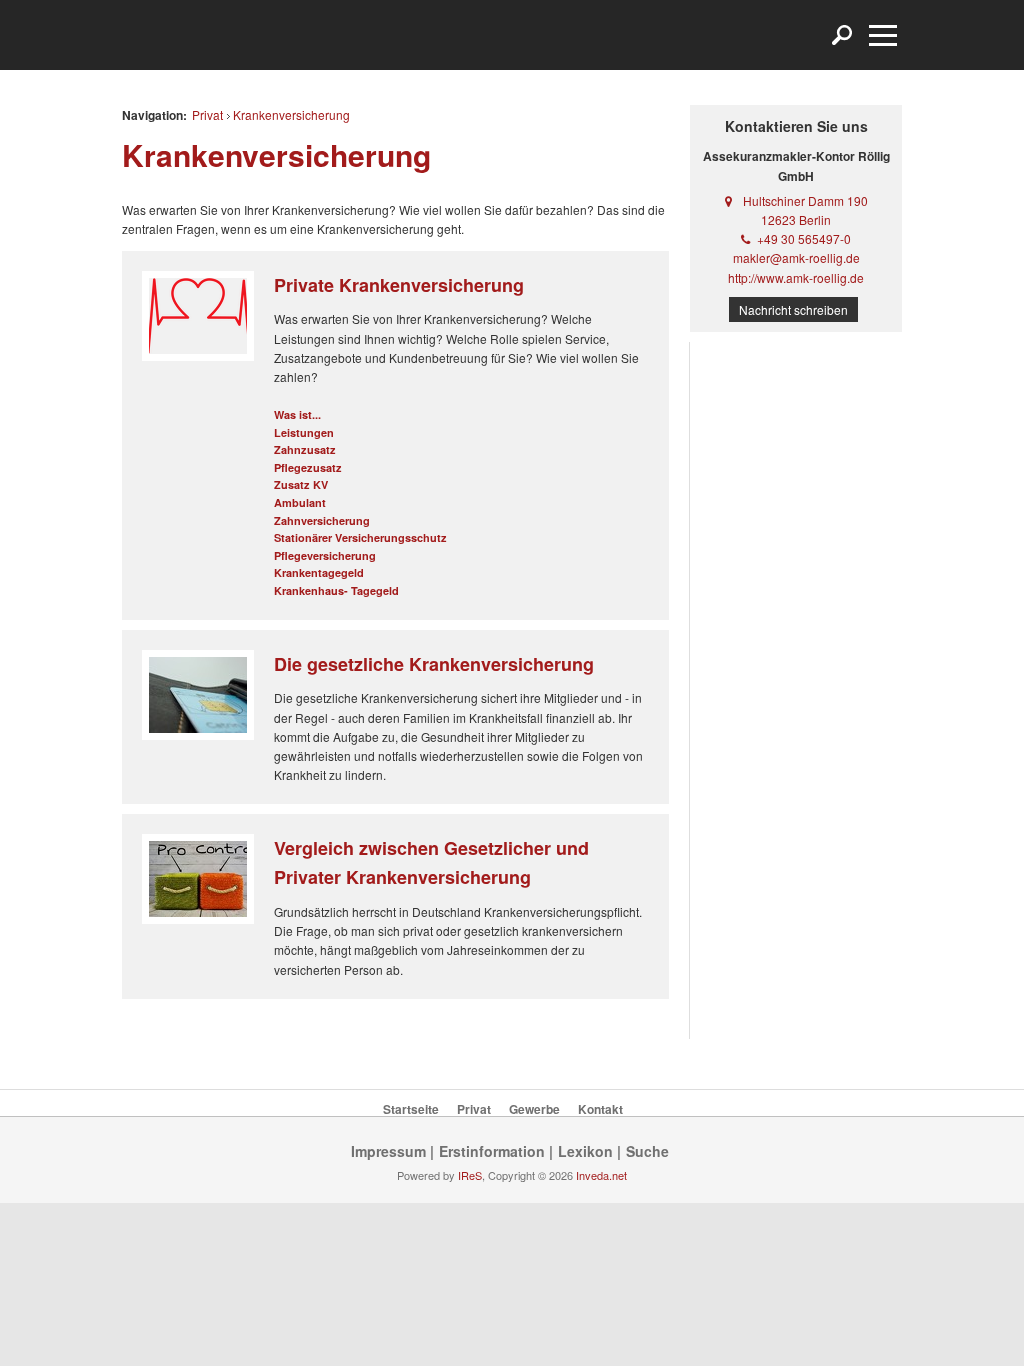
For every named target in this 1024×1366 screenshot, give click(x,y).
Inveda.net (601, 1175)
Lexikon (585, 1151)
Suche (647, 1151)
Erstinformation (492, 1151)
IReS (470, 1175)
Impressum (388, 1151)
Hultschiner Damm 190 (805, 200)
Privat (207, 114)
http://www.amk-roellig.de (796, 277)
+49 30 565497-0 (804, 238)
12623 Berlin (796, 219)
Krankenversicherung (291, 114)
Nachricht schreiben (793, 309)
